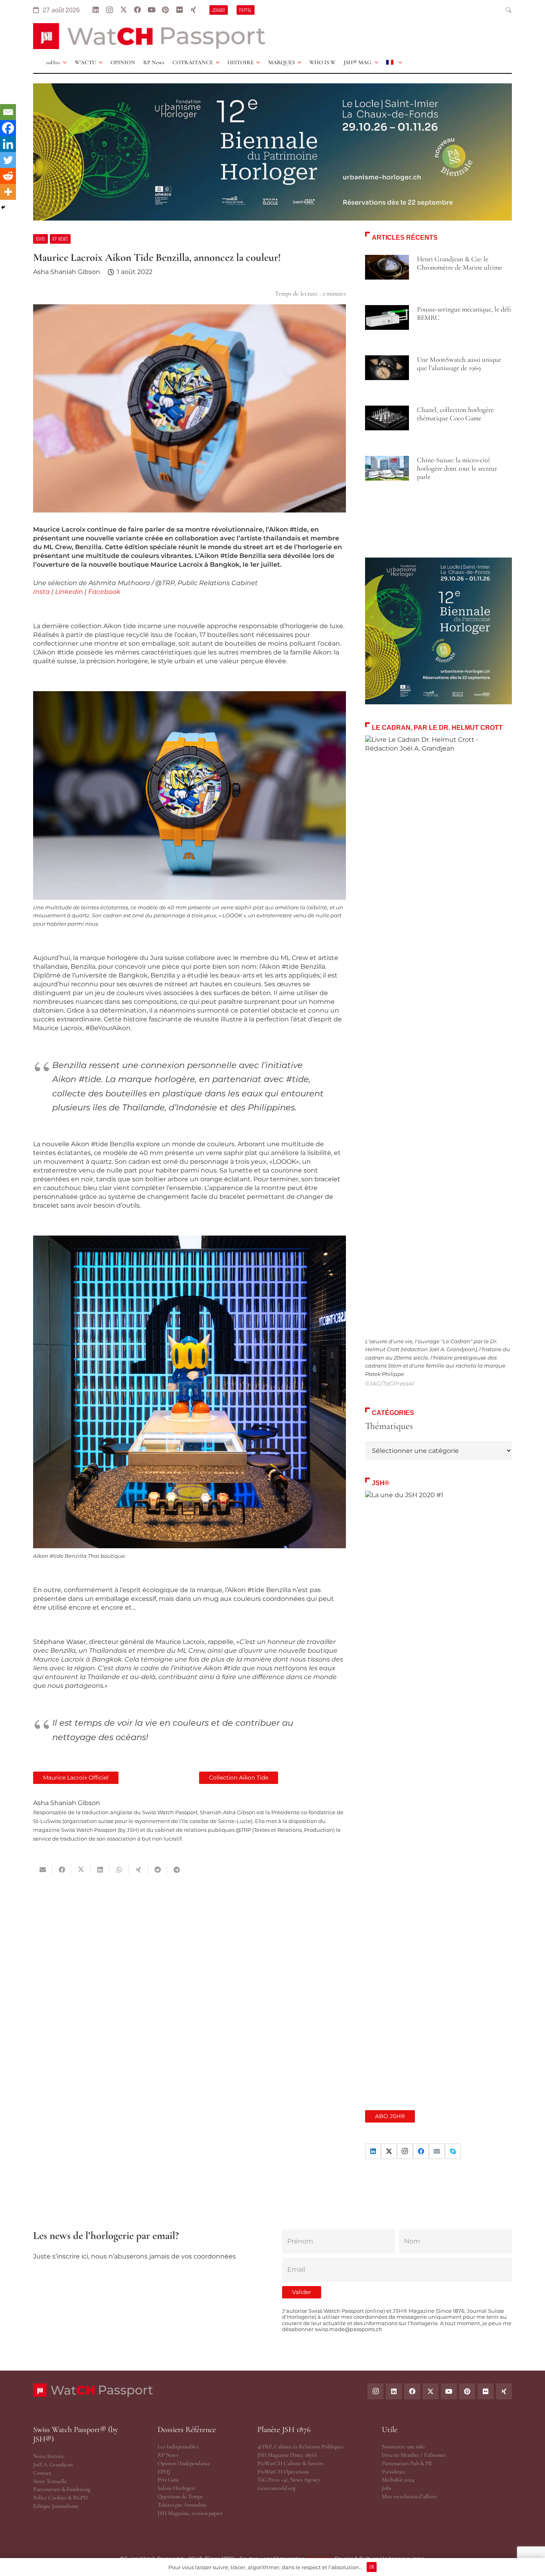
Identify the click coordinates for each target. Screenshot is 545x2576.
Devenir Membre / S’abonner (414, 2455)
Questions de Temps (180, 2496)
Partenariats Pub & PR (407, 2463)
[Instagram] (110, 10)
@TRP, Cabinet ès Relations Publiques (300, 2447)
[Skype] (453, 2151)
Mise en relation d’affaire (410, 2496)
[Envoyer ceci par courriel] (43, 1870)
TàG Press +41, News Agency (289, 2480)
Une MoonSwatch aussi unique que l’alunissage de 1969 (459, 364)
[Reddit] (8, 176)
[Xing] (193, 10)
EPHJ (164, 2472)
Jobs (387, 2488)
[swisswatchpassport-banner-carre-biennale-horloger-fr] (438, 631)
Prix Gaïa (168, 2480)
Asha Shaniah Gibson (67, 272)
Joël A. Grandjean (53, 2465)
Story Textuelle (50, 2481)
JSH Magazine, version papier (190, 2513)
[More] (8, 192)
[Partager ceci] (62, 1870)
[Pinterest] (165, 10)
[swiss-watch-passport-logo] (149, 36)
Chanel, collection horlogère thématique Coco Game (455, 414)
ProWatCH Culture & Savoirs (290, 2463)
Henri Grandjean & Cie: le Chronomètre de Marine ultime (459, 263)
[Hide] (3, 207)
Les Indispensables (178, 2447)
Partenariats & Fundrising (62, 2489)
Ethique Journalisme (56, 2506)
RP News (168, 2455)
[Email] (8, 112)
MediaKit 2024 (398, 2480)
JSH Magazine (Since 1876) (287, 2455)
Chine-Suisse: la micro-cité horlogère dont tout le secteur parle (457, 468)
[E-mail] (437, 2151)
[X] (123, 10)
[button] (509, 10)
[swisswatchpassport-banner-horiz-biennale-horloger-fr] (272, 152)
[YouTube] (151, 10)
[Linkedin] (8, 144)
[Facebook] (137, 10)
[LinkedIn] (96, 10)
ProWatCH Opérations (283, 2472)
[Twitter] (8, 160)
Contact (42, 2473)
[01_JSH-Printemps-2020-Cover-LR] (438, 1790)
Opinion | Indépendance (184, 2463)
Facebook (104, 592)
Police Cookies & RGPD (60, 2498)
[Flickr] (179, 10)
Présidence (394, 2472)
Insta (41, 592)
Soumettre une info (403, 2447)
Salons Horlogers (177, 2488)
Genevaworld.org (276, 2488)
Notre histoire (49, 2456)
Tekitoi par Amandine (182, 2505)
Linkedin (69, 592)
